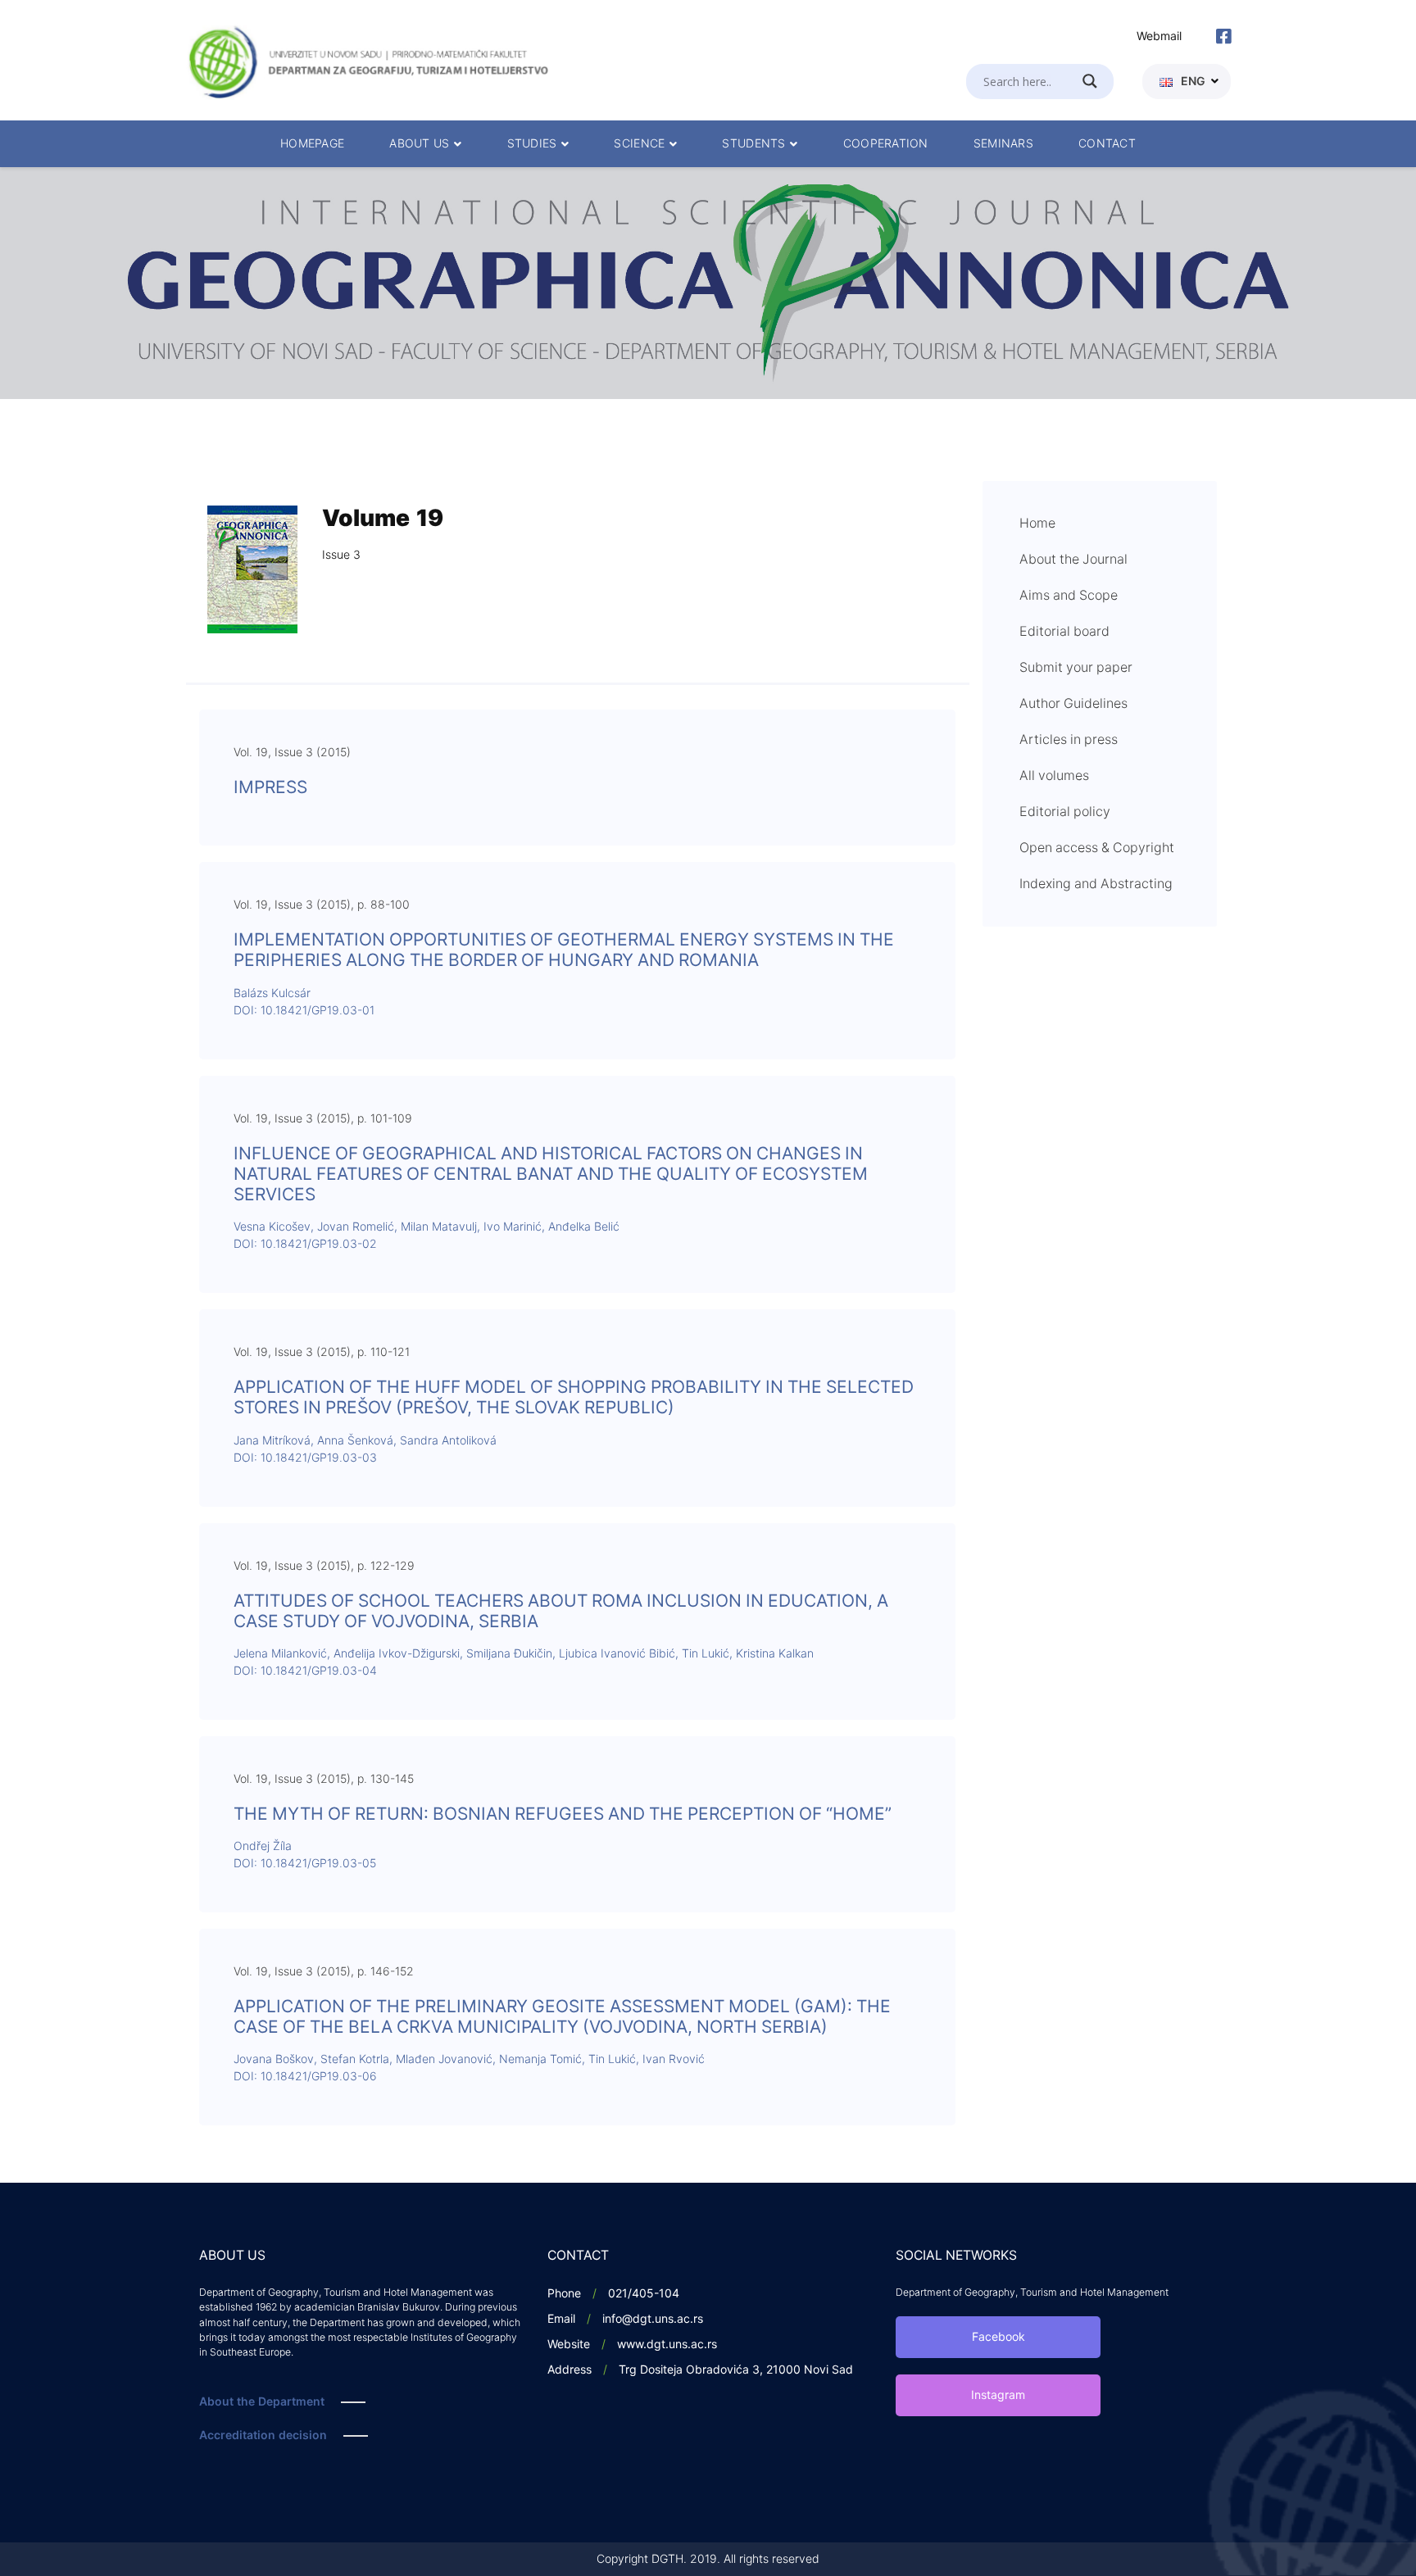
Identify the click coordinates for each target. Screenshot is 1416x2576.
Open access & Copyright (1097, 848)
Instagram (998, 2395)
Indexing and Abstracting (1096, 884)
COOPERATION (886, 144)
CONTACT (1107, 144)
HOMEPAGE (312, 144)
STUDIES (532, 144)
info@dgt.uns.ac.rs (653, 2319)
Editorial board (1064, 632)
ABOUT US (419, 144)
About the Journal (1073, 560)
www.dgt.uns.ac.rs (667, 2345)
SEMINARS (1003, 144)
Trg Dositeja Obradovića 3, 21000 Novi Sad (736, 2370)
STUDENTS (753, 144)
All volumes (1054, 776)
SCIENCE (639, 144)
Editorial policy (1065, 812)
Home (1037, 524)
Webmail (1159, 36)
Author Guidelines (1073, 704)
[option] (708, 283)
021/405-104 (644, 2294)
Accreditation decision (263, 2435)
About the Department (262, 2402)
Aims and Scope (1069, 596)
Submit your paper (1076, 668)
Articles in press (1069, 740)
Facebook (998, 2337)
